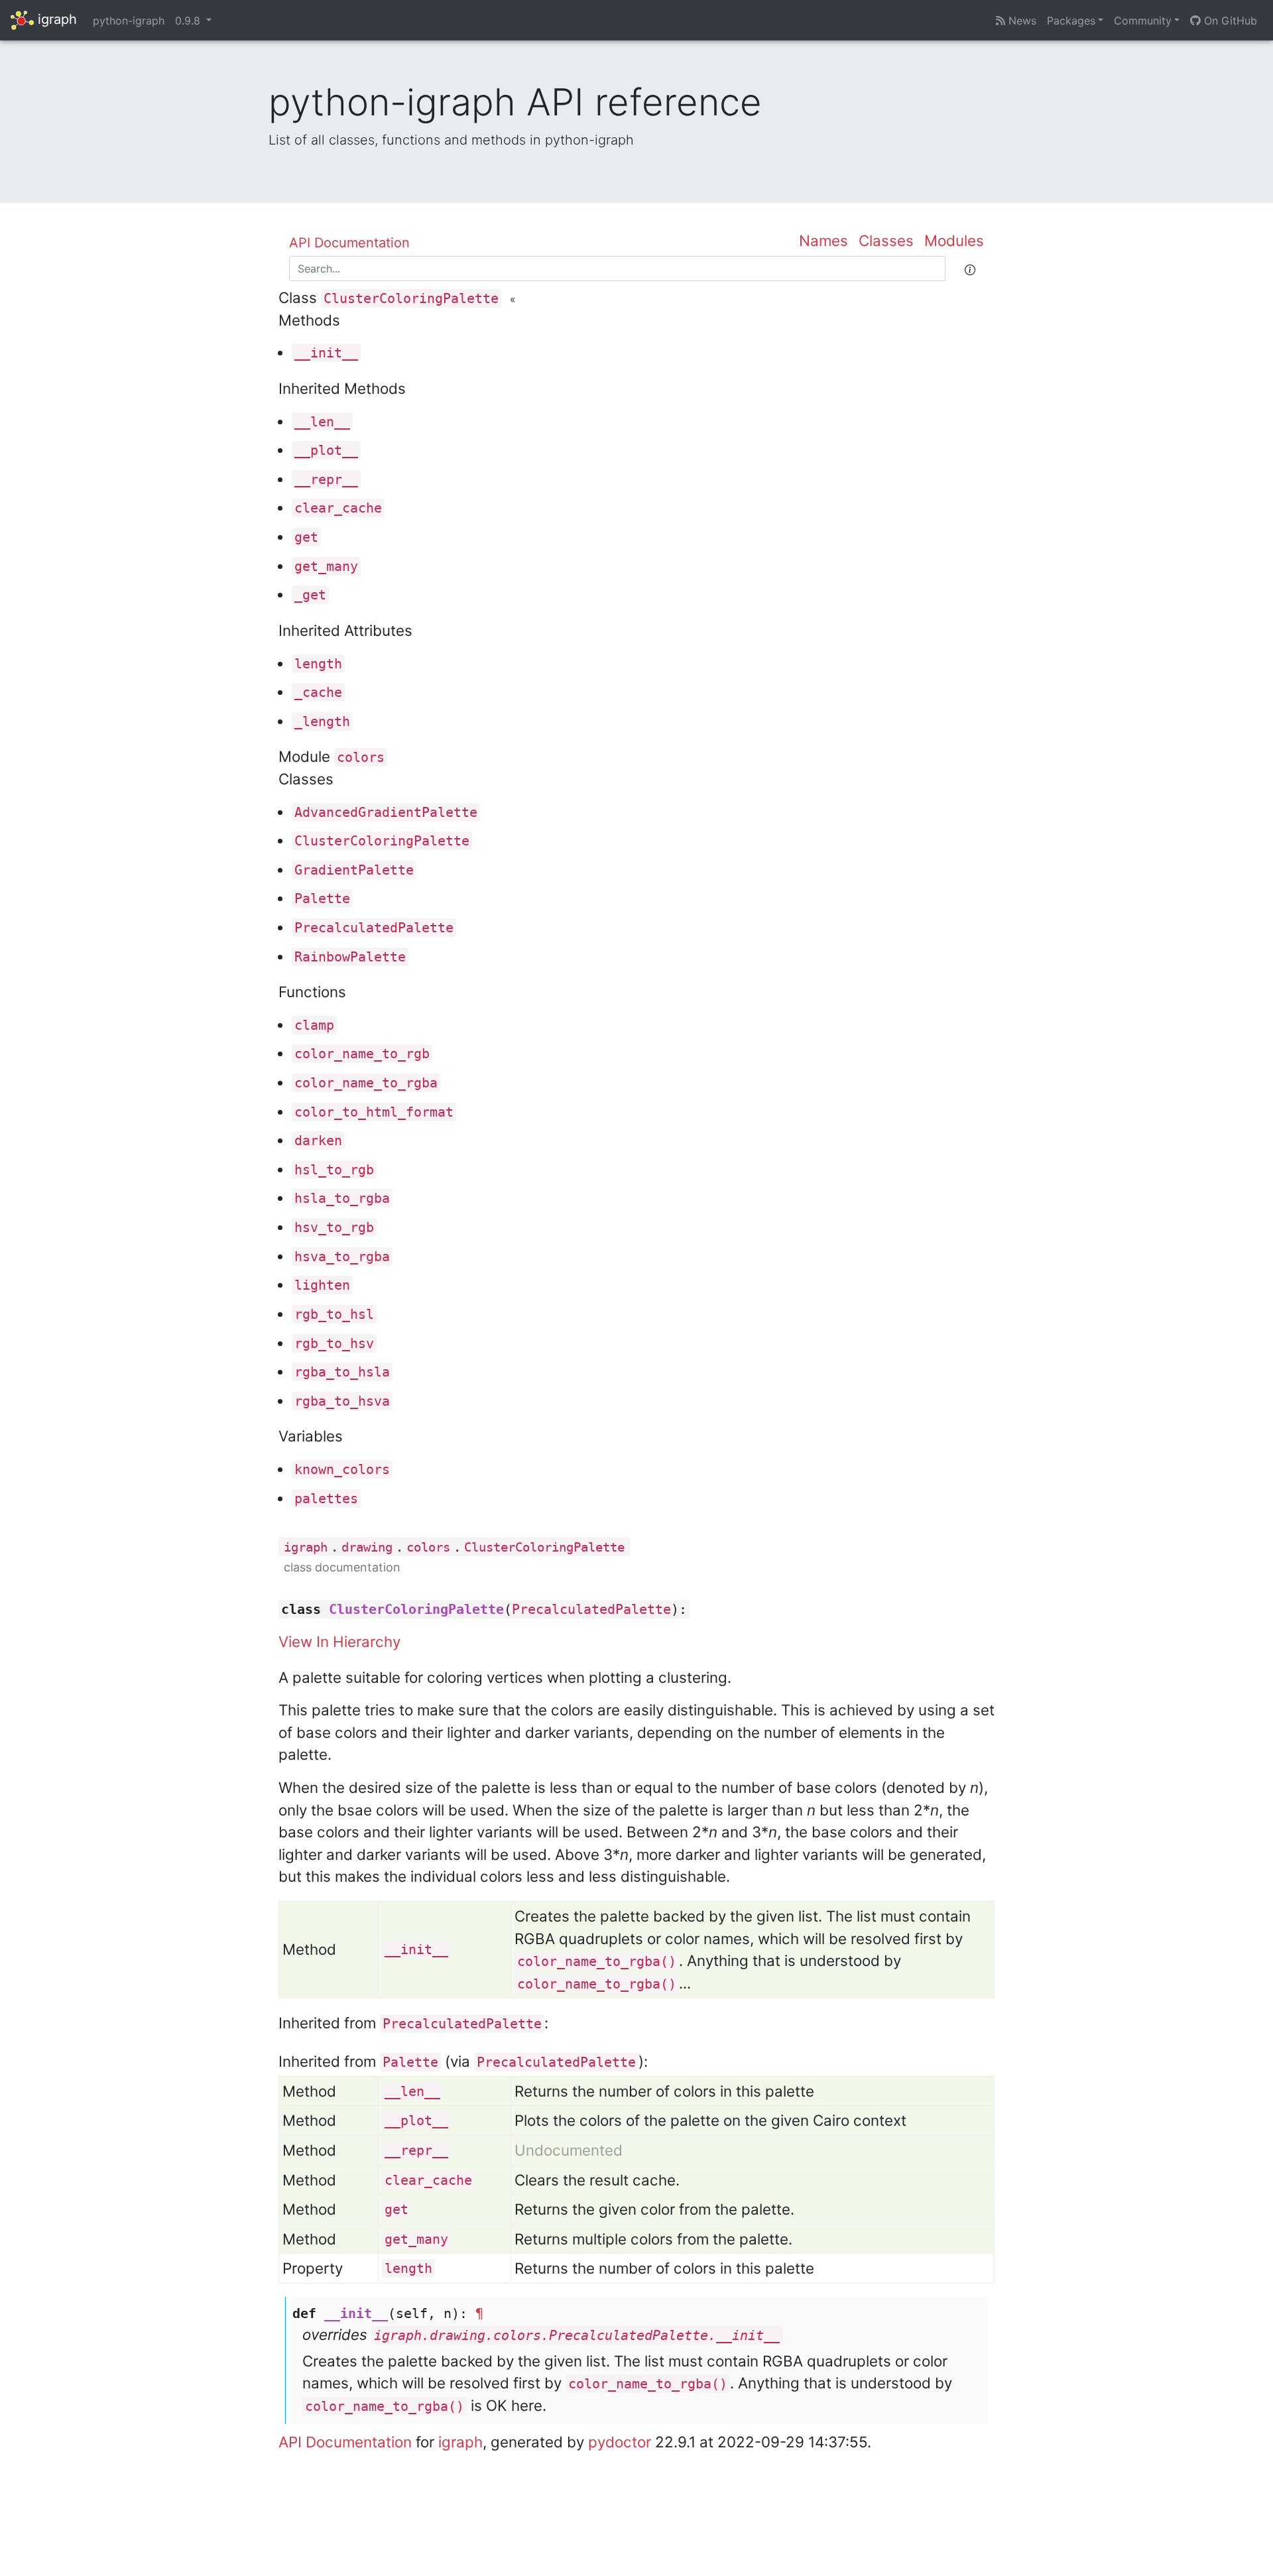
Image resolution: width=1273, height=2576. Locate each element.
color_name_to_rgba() (597, 1961)
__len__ (322, 422)
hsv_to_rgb (334, 1227)
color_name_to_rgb (362, 1054)
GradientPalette (354, 870)
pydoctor (620, 2442)
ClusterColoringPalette (411, 298)
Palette (322, 898)
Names (823, 240)
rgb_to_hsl (334, 1314)
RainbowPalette (350, 957)
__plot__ (326, 450)
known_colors (342, 1469)
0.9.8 (189, 21)
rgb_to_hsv (334, 1343)
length (318, 664)
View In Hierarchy (339, 1641)
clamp (314, 1025)
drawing (367, 1547)
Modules (954, 240)
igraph (55, 19)
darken (318, 1140)
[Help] (970, 269)
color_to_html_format (374, 1112)
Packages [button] (1071, 21)
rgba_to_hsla (342, 1372)
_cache (318, 692)
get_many (326, 566)
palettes (326, 1499)
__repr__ (326, 479)
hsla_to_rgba (342, 1198)
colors (361, 757)
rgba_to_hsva (342, 1401)
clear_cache (338, 508)
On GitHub (1229, 21)
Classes (886, 240)
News (1021, 21)
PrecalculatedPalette (374, 928)
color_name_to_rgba (366, 1083)
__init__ (326, 353)
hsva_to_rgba (342, 1257)
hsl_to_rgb (334, 1170)
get (306, 537)
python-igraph (129, 21)
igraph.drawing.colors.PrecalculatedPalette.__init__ (577, 2335)
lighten (322, 1285)
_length (322, 721)
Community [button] (1143, 21)
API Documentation (349, 243)
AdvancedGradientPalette (386, 812)
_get (310, 595)
